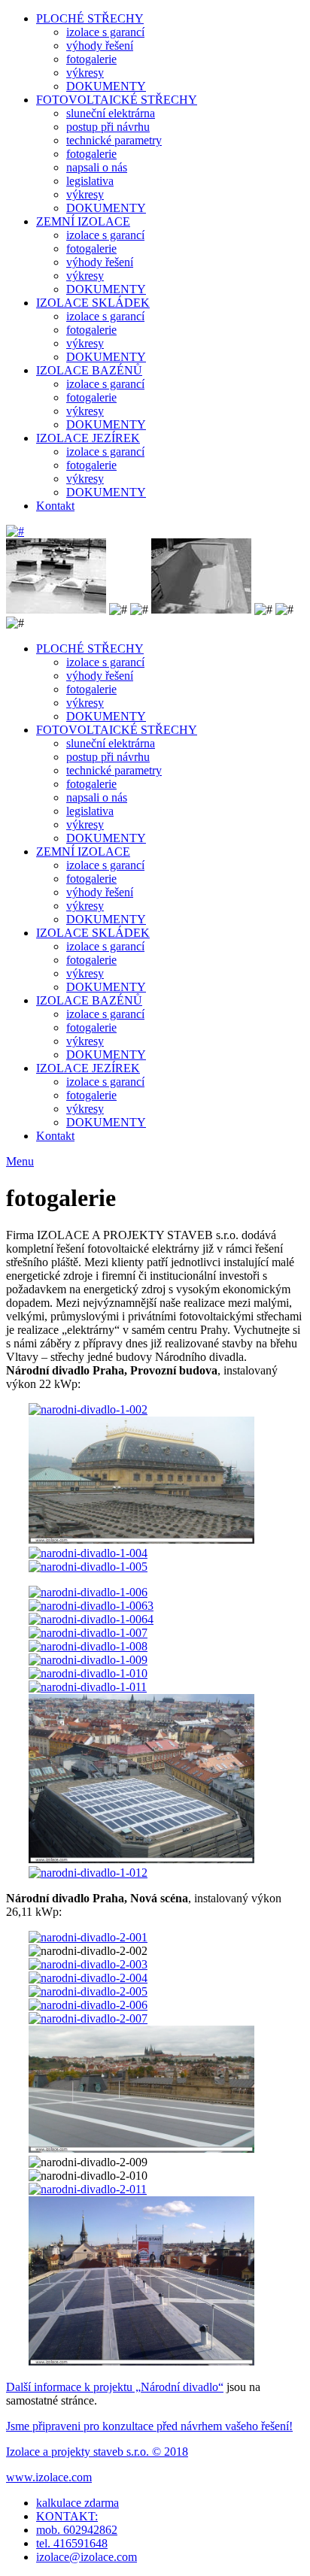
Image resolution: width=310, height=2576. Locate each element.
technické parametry (114, 140)
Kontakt (55, 506)
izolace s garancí (105, 32)
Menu (20, 1161)
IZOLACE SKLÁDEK (93, 303)
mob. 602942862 (77, 2530)
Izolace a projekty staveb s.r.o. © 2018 (97, 2452)
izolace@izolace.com (87, 2557)
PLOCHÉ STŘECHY (90, 18)
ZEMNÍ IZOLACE (83, 221)
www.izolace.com (49, 2477)
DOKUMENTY (106, 86)
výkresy (85, 73)
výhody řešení (100, 45)
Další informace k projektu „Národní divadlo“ (115, 2387)
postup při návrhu (108, 127)
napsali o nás (97, 167)
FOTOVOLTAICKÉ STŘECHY (117, 100)
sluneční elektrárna (111, 113)
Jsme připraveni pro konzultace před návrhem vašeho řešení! (149, 2426)
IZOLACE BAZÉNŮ (89, 370)
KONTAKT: (67, 2516)
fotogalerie (91, 59)
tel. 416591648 (72, 2543)
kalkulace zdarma (77, 2503)
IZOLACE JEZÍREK (88, 438)
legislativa (90, 181)
